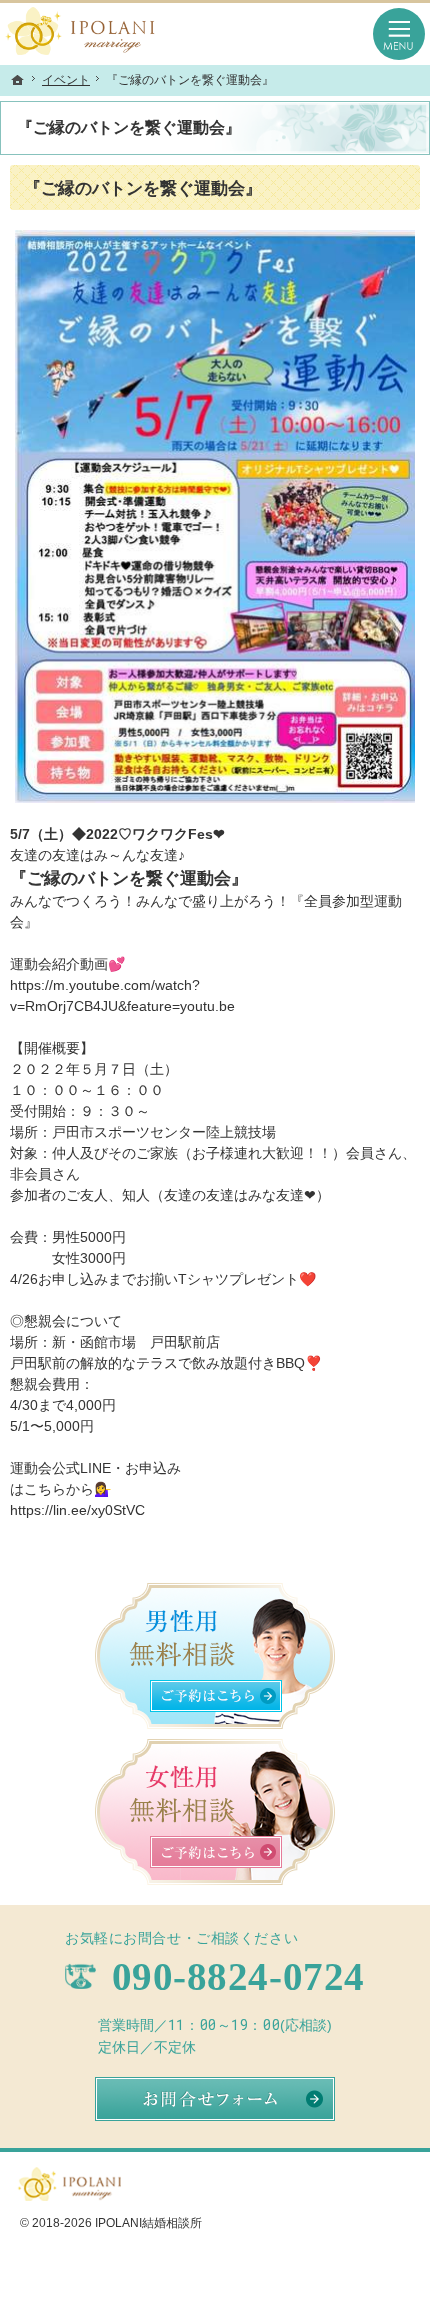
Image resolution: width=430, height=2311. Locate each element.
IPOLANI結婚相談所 (148, 2223)
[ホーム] (18, 80)
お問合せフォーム (215, 2099)
